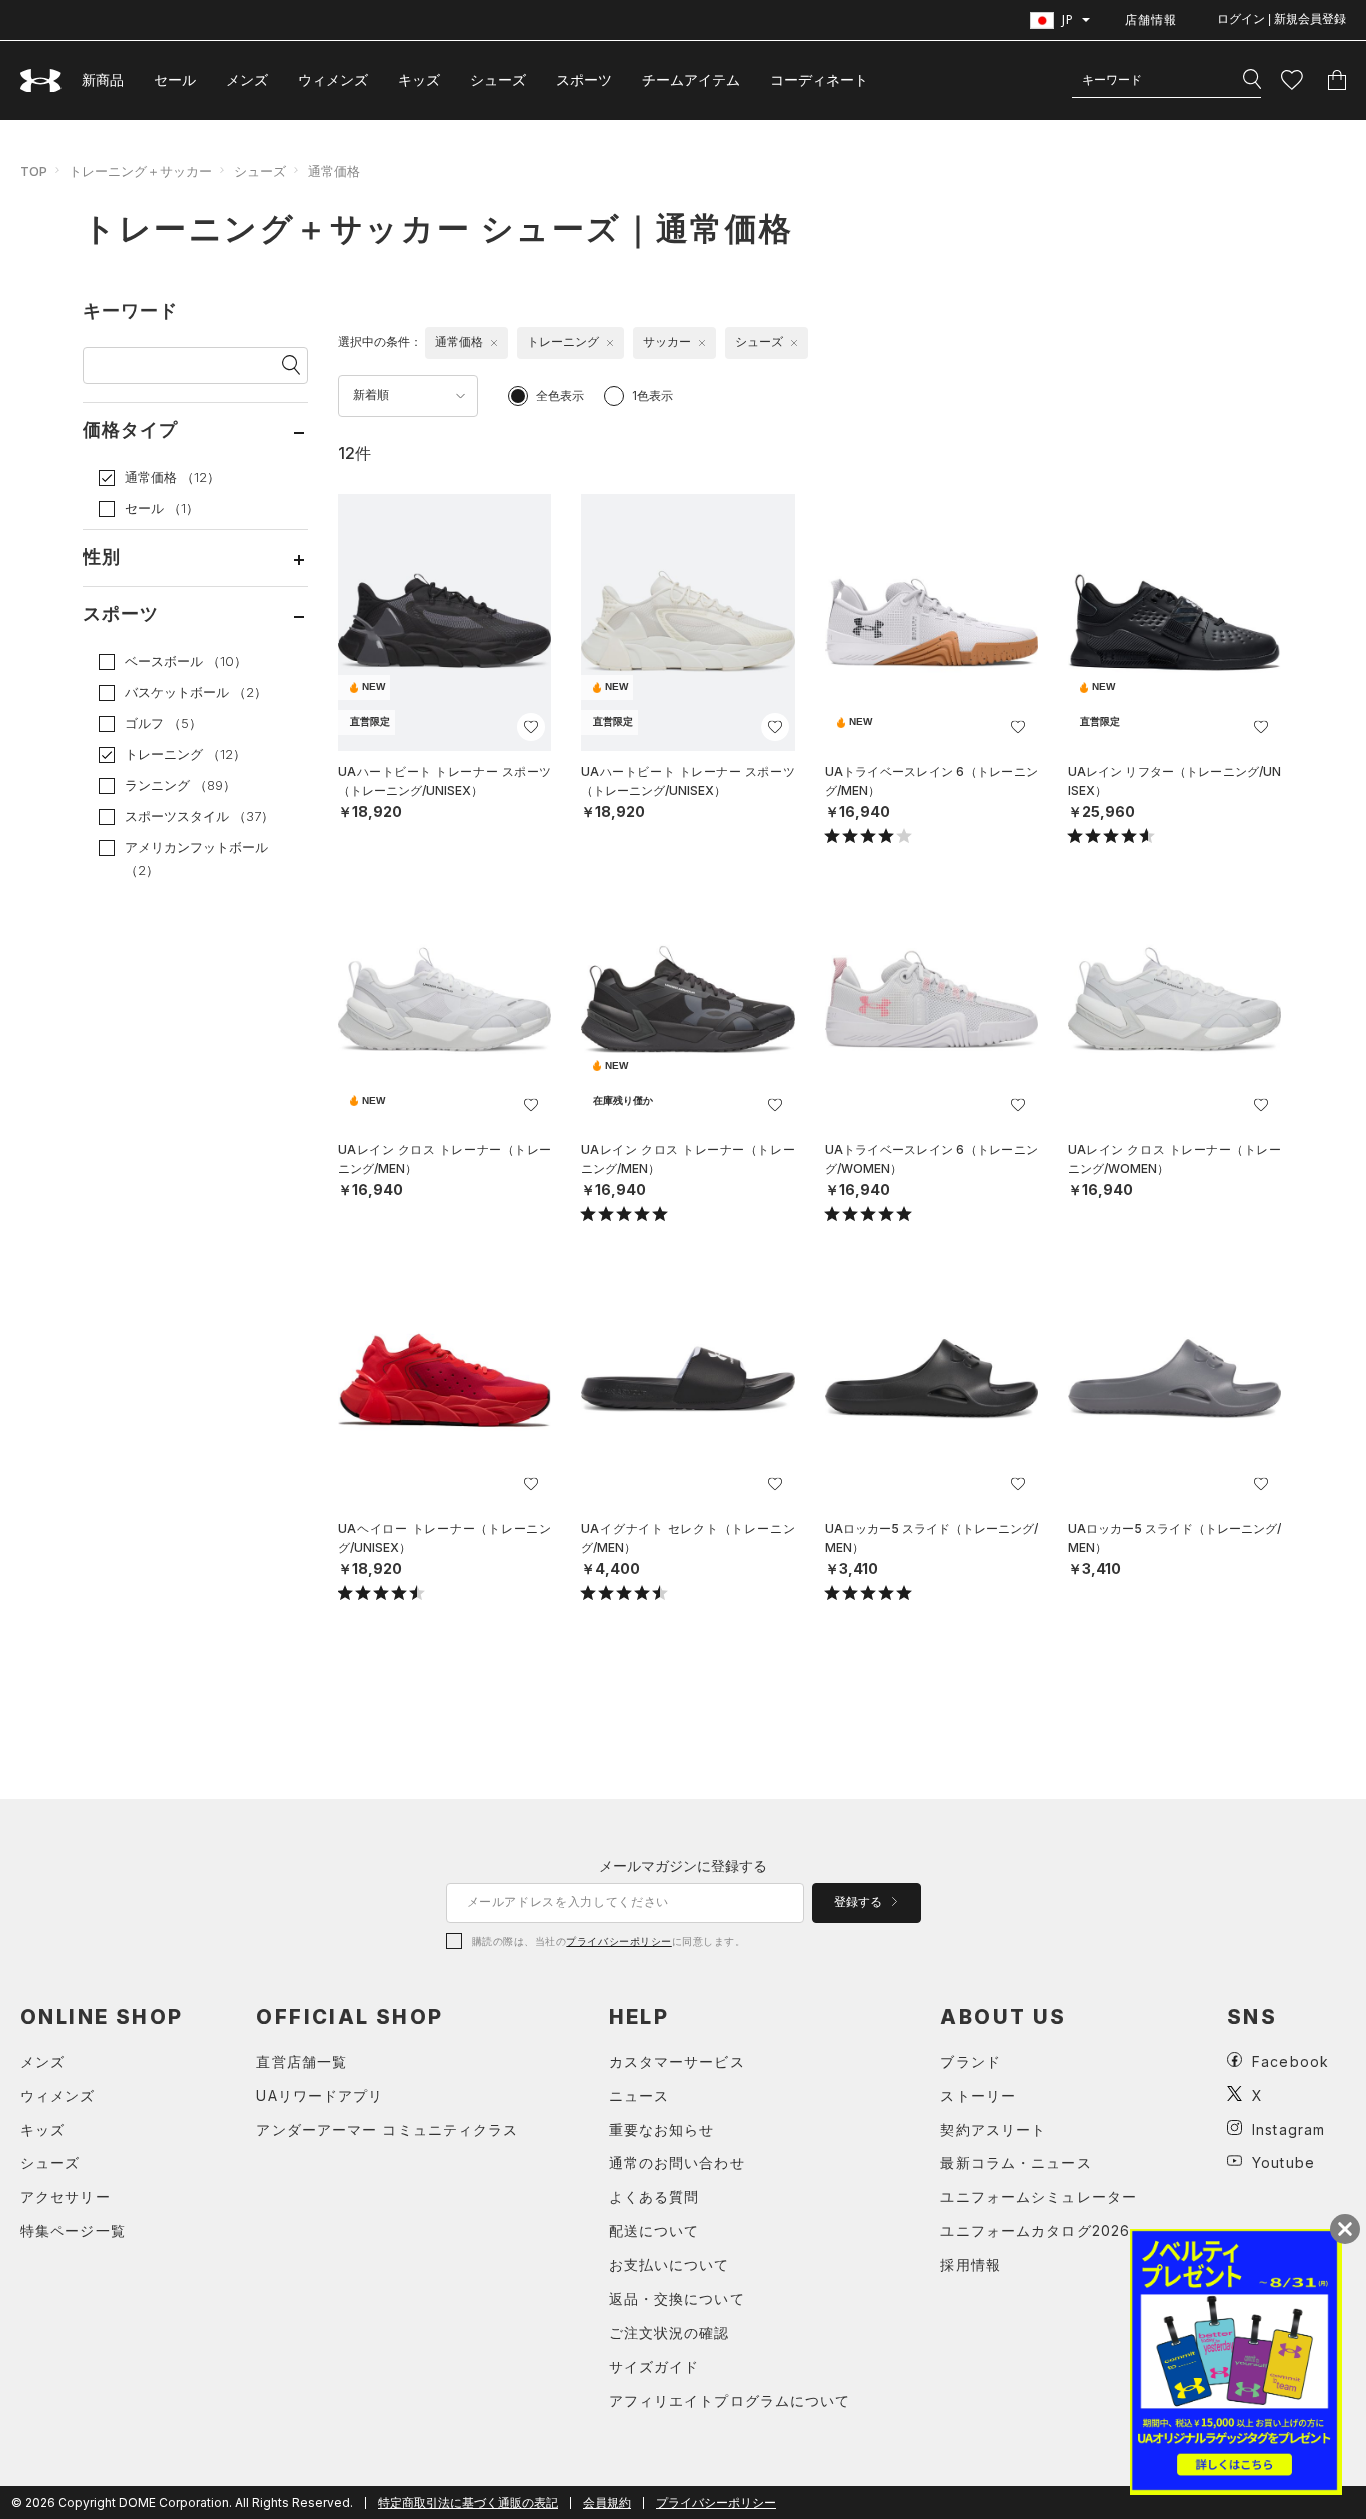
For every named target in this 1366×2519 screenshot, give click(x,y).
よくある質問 (654, 2196)
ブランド (970, 2061)
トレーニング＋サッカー (140, 171)
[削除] (494, 343)
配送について (654, 2230)
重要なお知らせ (662, 2129)
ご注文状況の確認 (669, 2332)
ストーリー (978, 2095)
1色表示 (652, 395)
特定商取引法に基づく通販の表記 (468, 2502)
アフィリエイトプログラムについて (730, 2400)
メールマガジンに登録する (683, 1865)
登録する (859, 1902)
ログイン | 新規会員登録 (1281, 19)
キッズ (419, 79)
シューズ (498, 79)
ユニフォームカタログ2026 (1035, 2230)
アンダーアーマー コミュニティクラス (387, 2129)
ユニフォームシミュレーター (1038, 2196)
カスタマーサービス (677, 2061)
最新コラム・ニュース (1015, 2162)
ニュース (639, 2095)
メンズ (247, 79)
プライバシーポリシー (618, 1941)
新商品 (103, 79)
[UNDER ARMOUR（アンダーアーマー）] (41, 80)
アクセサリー (65, 2196)
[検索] (1252, 80)
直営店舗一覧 (301, 2061)
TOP (33, 171)
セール (175, 79)
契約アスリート (993, 2129)
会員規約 (607, 2502)
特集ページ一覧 (73, 2230)
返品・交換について (677, 2298)
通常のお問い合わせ (677, 2162)
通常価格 (334, 171)
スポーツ (584, 79)
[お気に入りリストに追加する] (531, 727)
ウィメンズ (333, 79)
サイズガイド (654, 2366)
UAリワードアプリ (319, 2095)
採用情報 (970, 2264)
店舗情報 (1151, 19)
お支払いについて (669, 2264)
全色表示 (560, 395)
